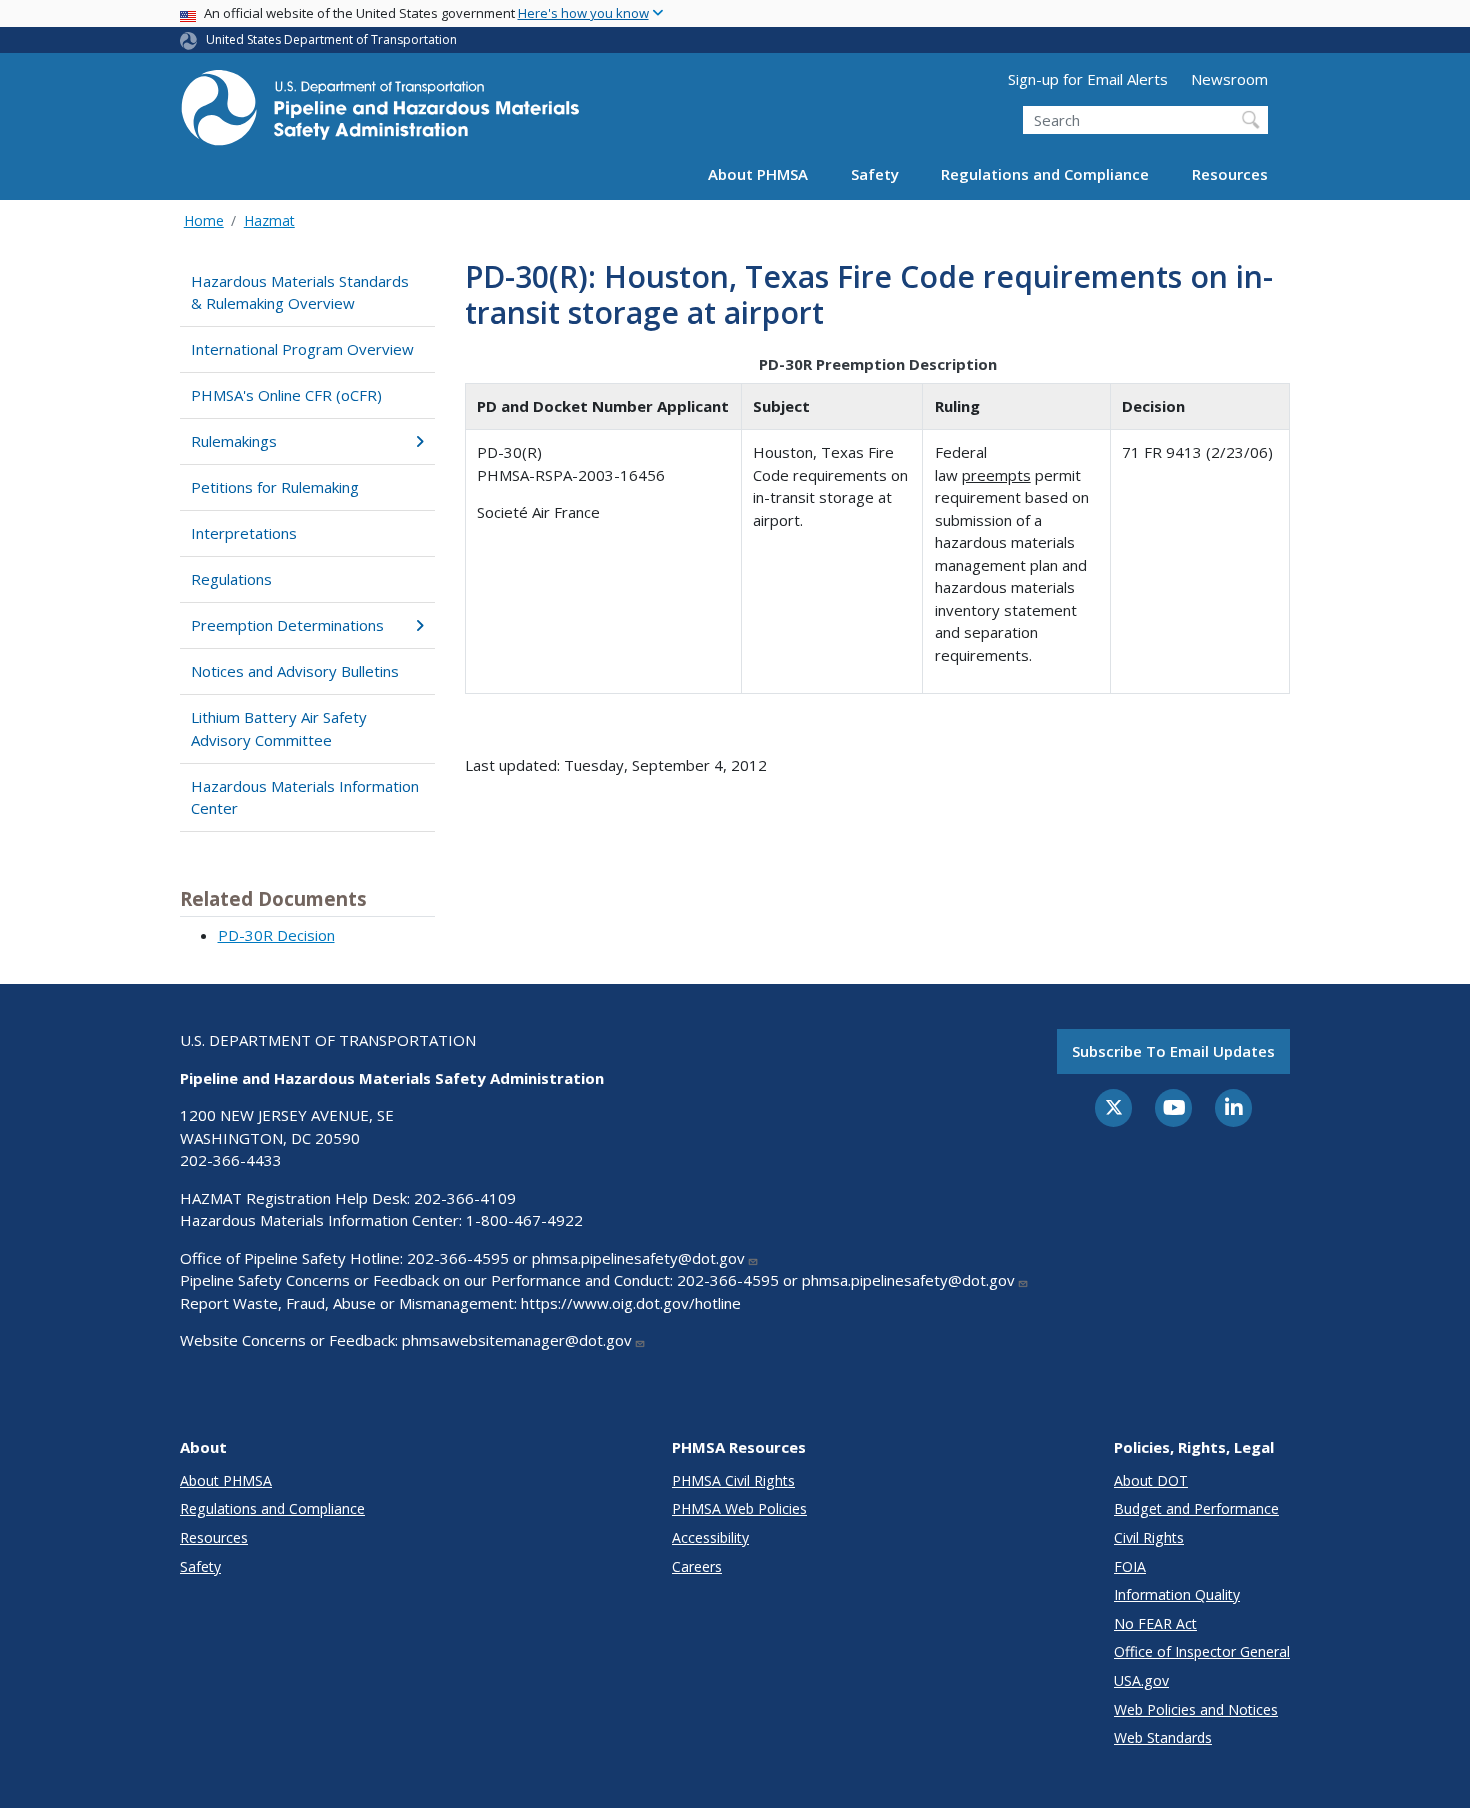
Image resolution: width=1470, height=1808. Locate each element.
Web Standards (1163, 1737)
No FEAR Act (1155, 1623)
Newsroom (1229, 79)
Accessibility (710, 1537)
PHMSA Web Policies (739, 1508)
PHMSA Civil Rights (733, 1480)
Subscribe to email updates (1173, 1051)
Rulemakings (234, 441)
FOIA (1130, 1566)
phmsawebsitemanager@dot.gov (517, 1340)
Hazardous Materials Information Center (305, 797)
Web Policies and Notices (1196, 1709)
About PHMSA (758, 174)
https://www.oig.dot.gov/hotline (631, 1303)
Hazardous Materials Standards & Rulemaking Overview (300, 292)
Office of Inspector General (1202, 1651)
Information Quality (1177, 1594)
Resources (1230, 174)
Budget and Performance (1196, 1508)
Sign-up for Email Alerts (1088, 79)
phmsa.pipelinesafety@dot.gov (638, 1258)
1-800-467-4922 (524, 1220)
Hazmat (269, 220)
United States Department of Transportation (331, 39)
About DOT (1151, 1480)
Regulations (231, 579)
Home (204, 220)
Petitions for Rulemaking (275, 487)
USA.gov (1141, 1680)
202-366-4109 (465, 1198)
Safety (875, 174)
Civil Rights (1149, 1537)
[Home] (380, 113)
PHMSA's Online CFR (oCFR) (286, 395)
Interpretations (244, 533)
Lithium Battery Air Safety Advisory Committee (279, 728)
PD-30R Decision (276, 935)
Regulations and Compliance (1045, 174)
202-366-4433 (231, 1160)
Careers (697, 1566)
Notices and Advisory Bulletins (295, 671)
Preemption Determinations (287, 625)
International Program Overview (302, 349)
